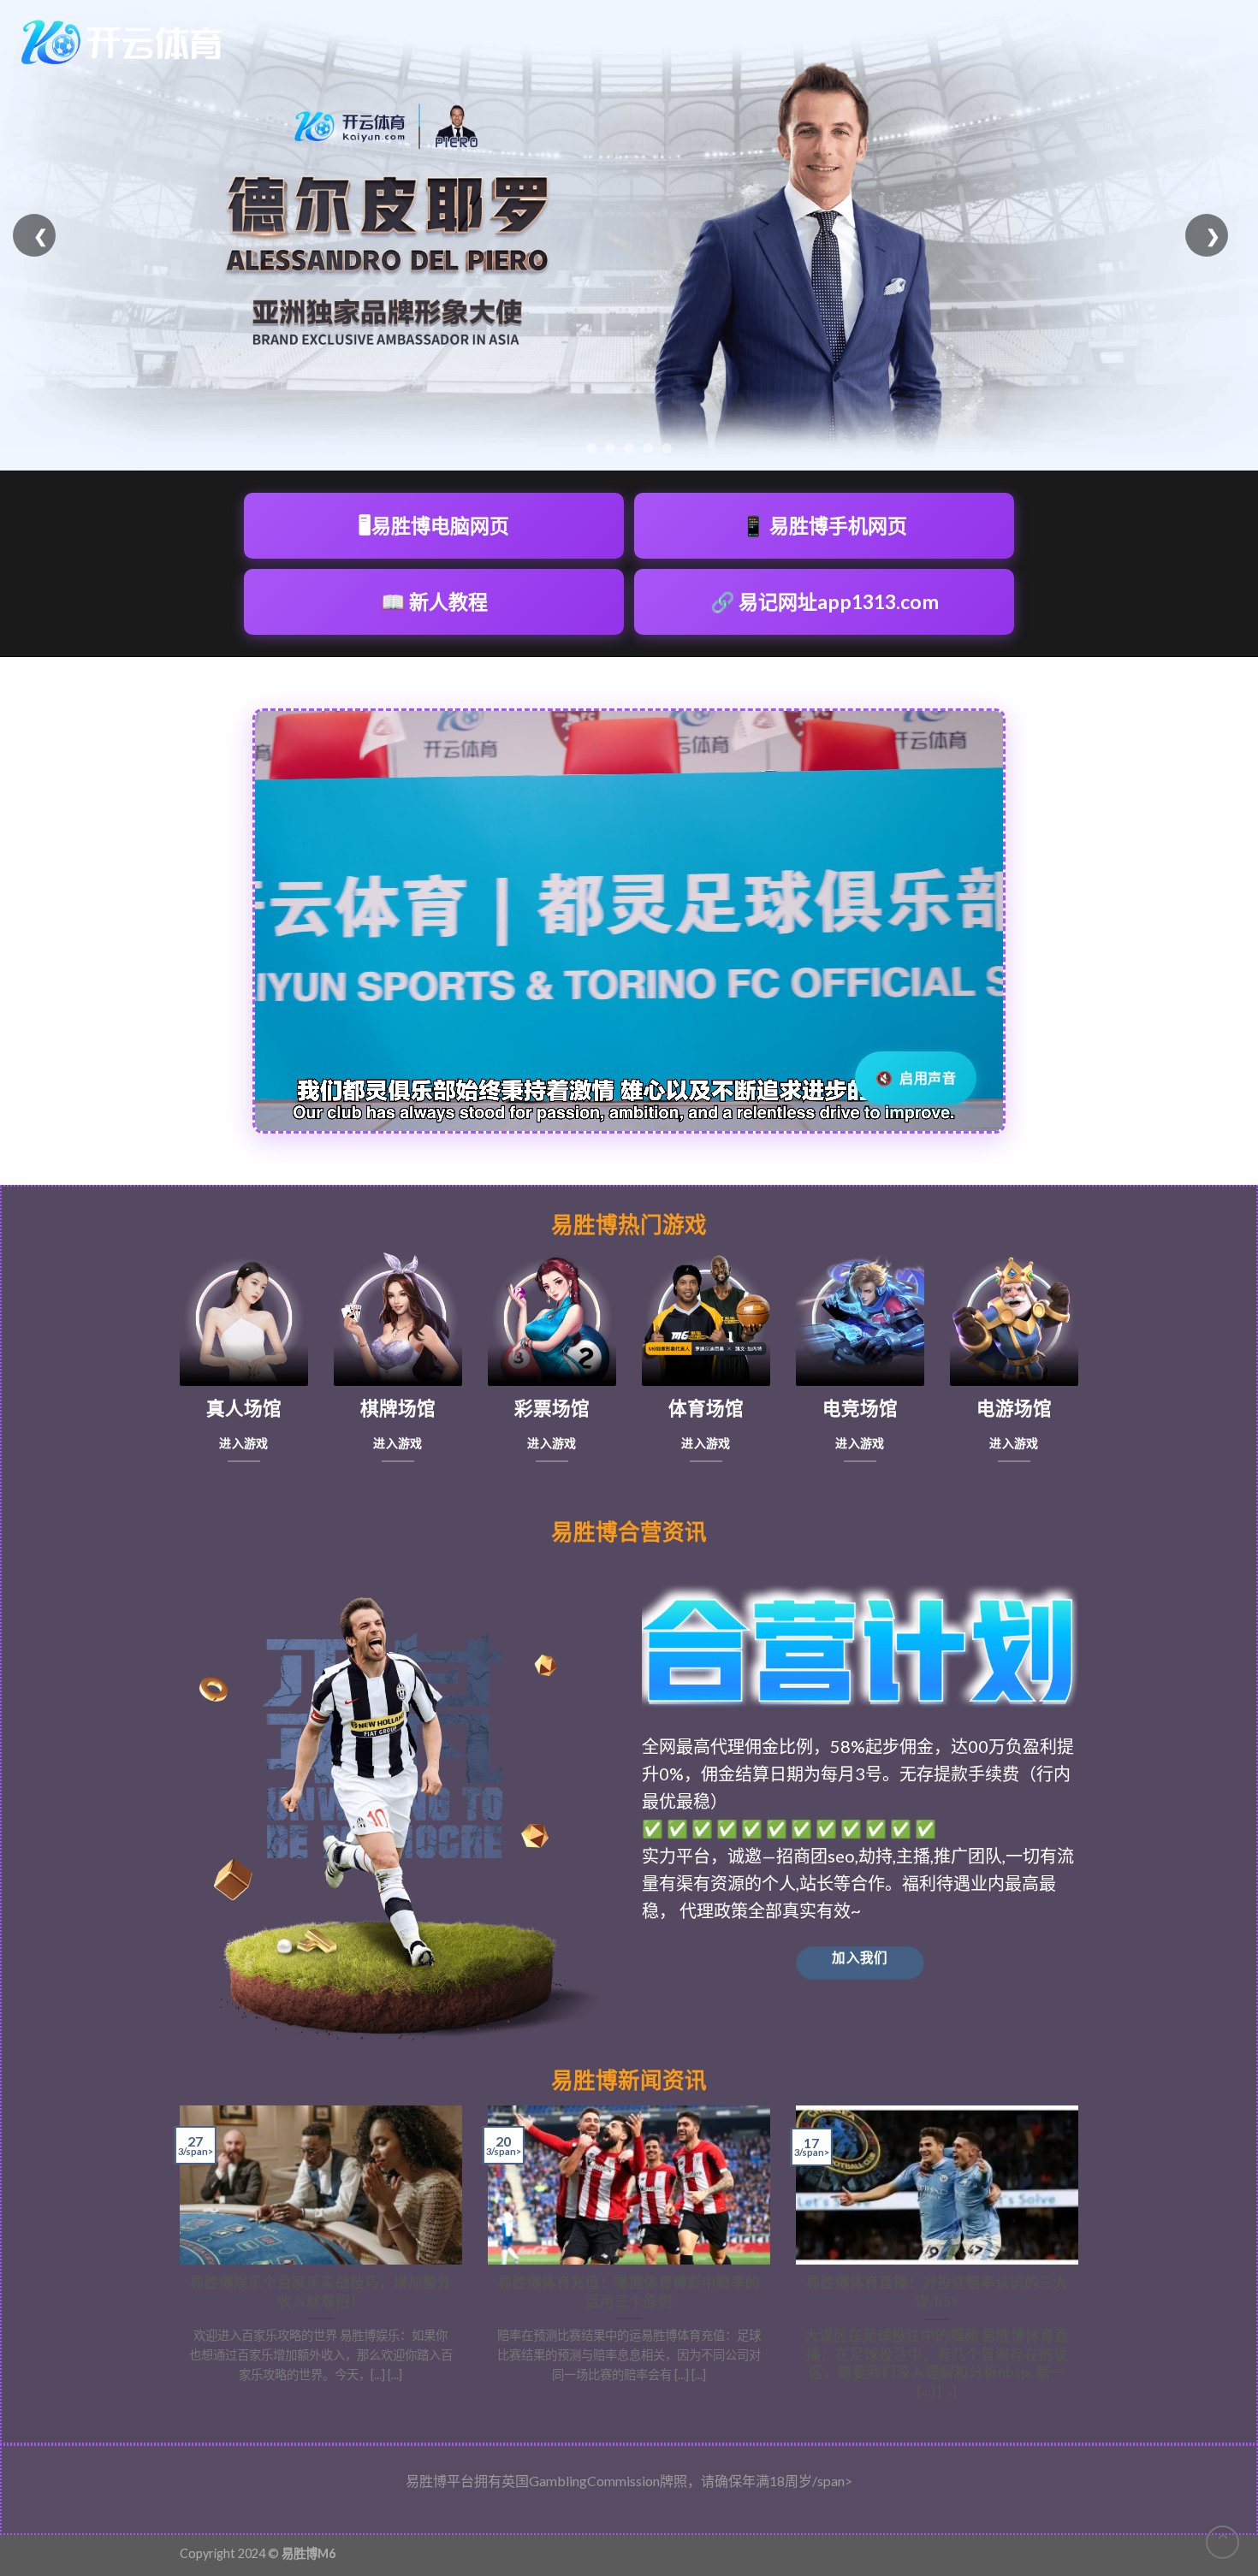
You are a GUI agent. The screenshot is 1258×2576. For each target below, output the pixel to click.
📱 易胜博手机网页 (824, 525)
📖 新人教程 (434, 601)
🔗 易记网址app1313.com (825, 601)
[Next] (1082, 2260)
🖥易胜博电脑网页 (434, 525)
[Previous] (176, 2260)
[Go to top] (1222, 2542)
